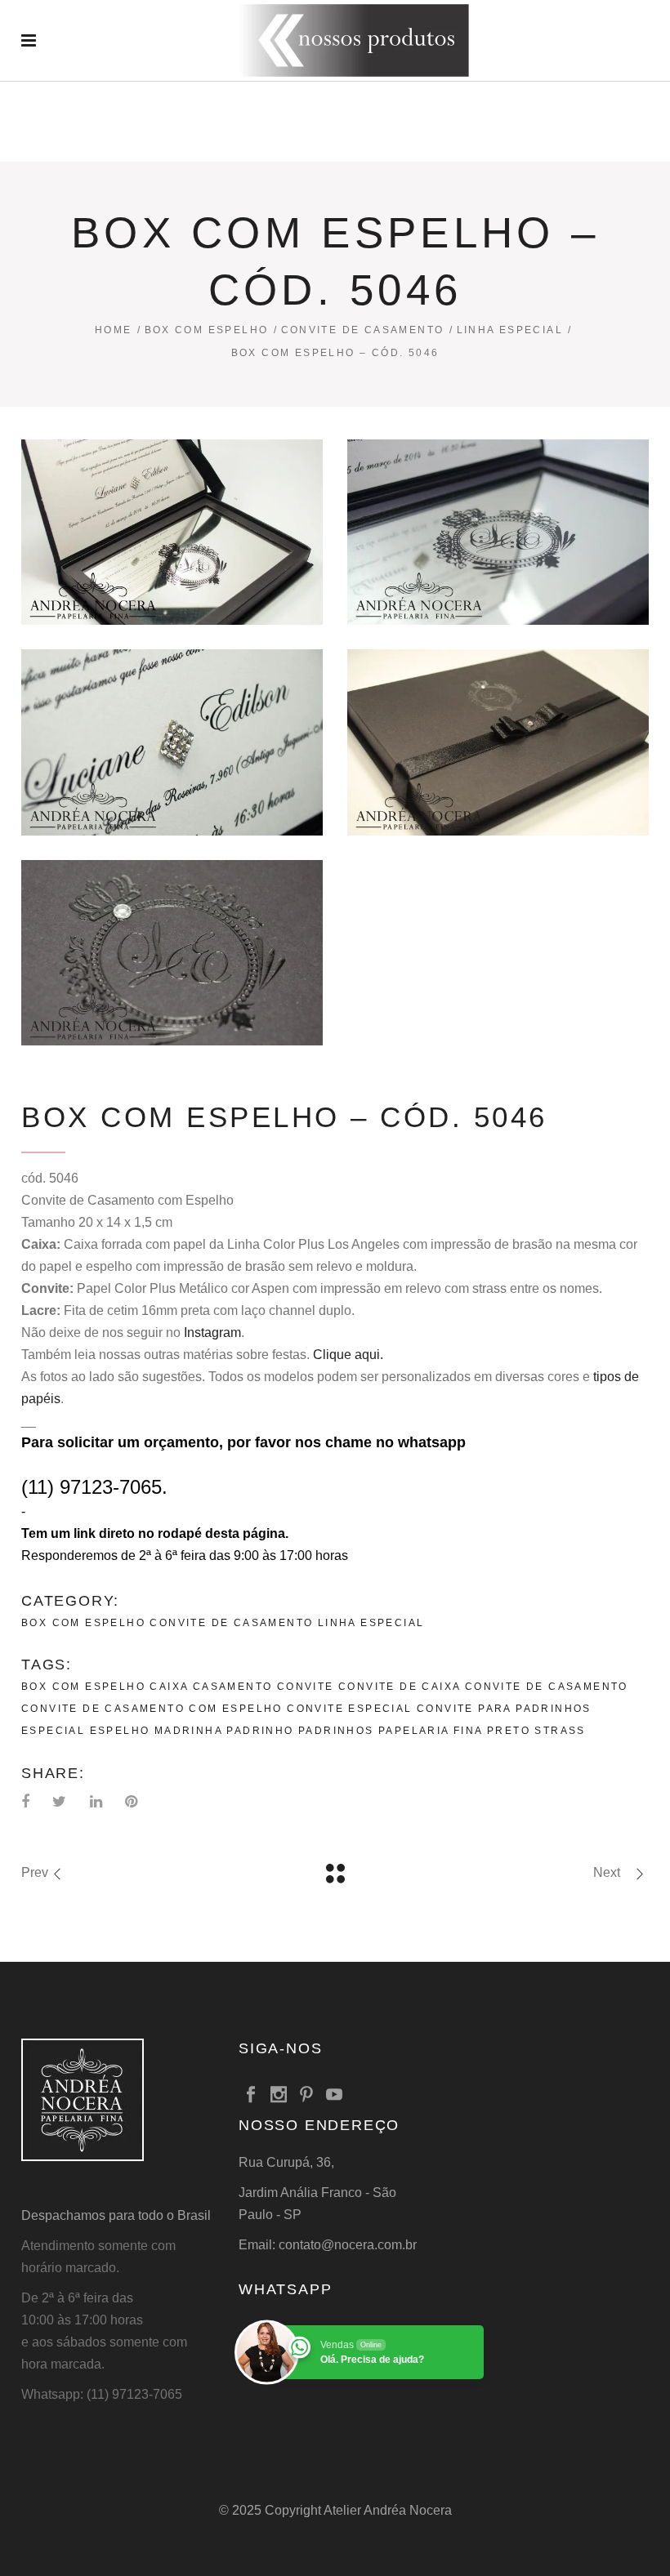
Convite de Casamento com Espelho (152, 1709)
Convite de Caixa (399, 1687)
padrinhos (336, 1731)
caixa (169, 1687)
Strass (560, 1731)
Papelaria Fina (431, 1731)
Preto (509, 1731)
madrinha (188, 1731)
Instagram (212, 1333)
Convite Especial (349, 1709)
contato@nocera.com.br (348, 2245)
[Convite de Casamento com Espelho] (172, 532)
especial (53, 1731)
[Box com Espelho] (498, 532)
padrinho (260, 1731)
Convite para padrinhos (504, 1709)
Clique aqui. (348, 1355)
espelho (120, 1731)
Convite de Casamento (363, 330)
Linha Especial (510, 330)
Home (114, 330)
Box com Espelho (207, 330)
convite (306, 1687)
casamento (233, 1687)
